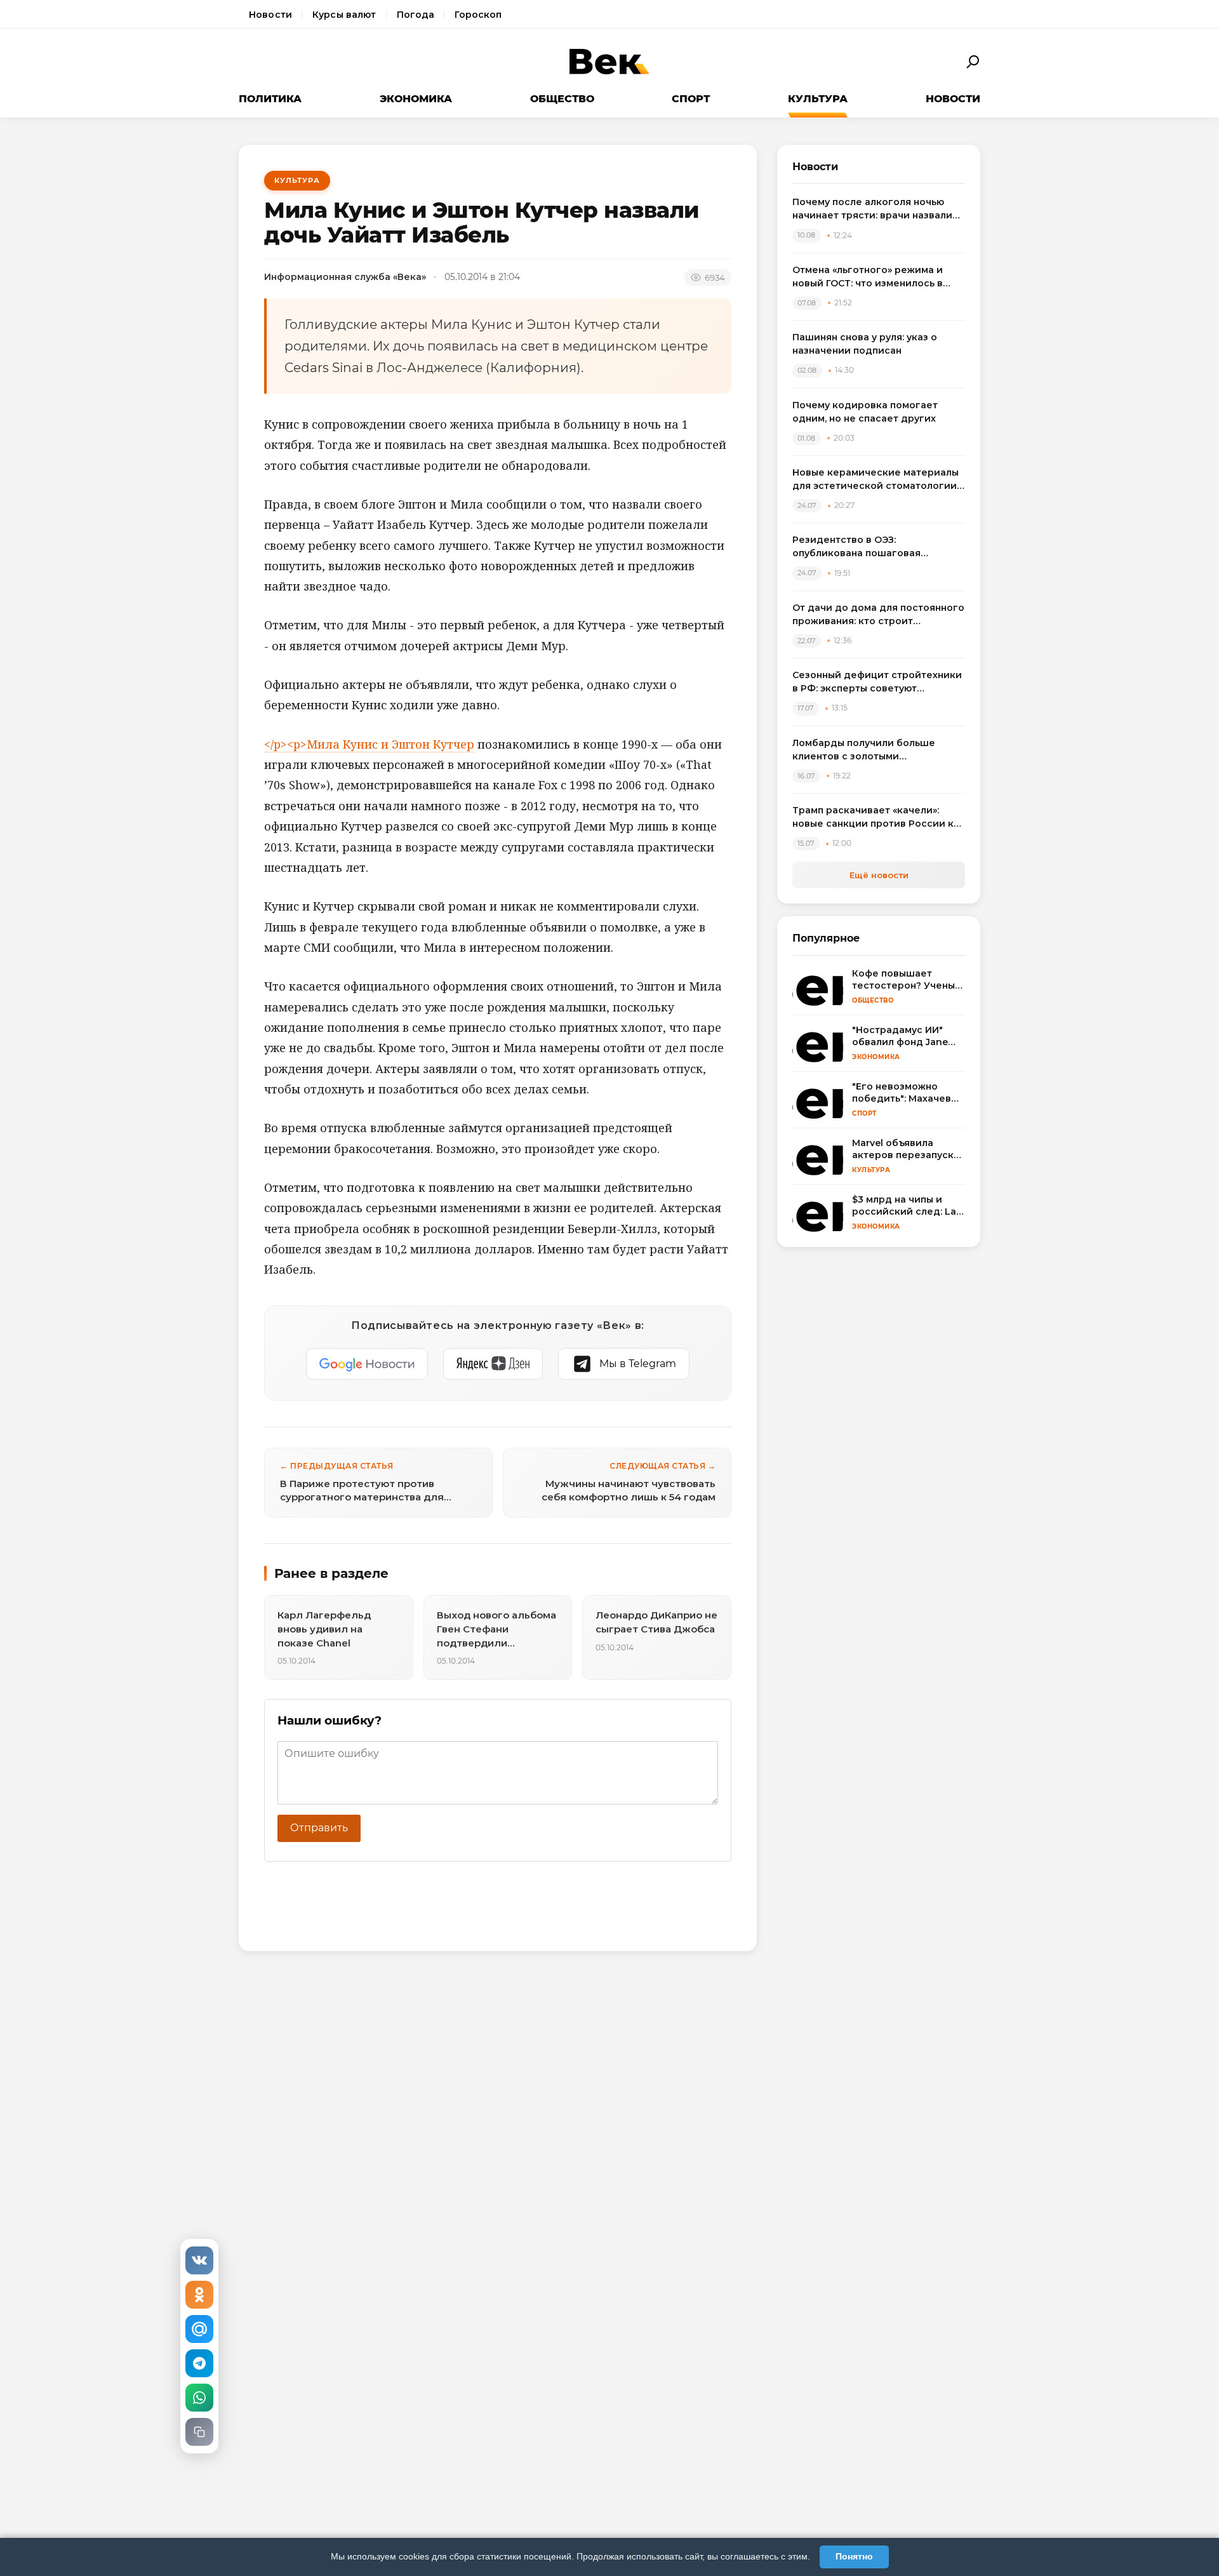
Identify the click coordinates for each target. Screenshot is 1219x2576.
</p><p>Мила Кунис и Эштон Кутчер (369, 744)
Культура (818, 99)
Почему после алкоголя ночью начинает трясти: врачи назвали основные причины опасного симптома (872, 209)
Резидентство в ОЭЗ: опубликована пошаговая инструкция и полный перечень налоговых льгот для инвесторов (875, 547)
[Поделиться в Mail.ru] (199, 2329)
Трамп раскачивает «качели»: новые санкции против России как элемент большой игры (879, 818)
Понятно (854, 2556)
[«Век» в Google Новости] (367, 1364)
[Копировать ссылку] (199, 2432)
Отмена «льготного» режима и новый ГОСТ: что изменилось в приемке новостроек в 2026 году (876, 277)
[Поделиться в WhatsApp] (199, 2398)
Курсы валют (344, 15)
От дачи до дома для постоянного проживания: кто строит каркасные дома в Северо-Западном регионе (878, 615)
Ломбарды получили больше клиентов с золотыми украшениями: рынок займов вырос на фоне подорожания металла (865, 750)
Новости (270, 15)
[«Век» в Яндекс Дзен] (493, 1364)
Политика (270, 99)
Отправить (319, 1828)
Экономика (416, 99)
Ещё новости (879, 875)
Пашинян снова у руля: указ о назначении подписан (865, 344)
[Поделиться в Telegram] (199, 2363)
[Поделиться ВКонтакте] (199, 2260)
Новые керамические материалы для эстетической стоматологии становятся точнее (876, 480)
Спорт (691, 99)
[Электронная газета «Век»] (609, 62)
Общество (562, 99)
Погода (416, 15)
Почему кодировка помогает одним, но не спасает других (865, 412)
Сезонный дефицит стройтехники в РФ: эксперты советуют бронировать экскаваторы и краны (877, 682)
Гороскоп (478, 15)
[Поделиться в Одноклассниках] (199, 2295)
